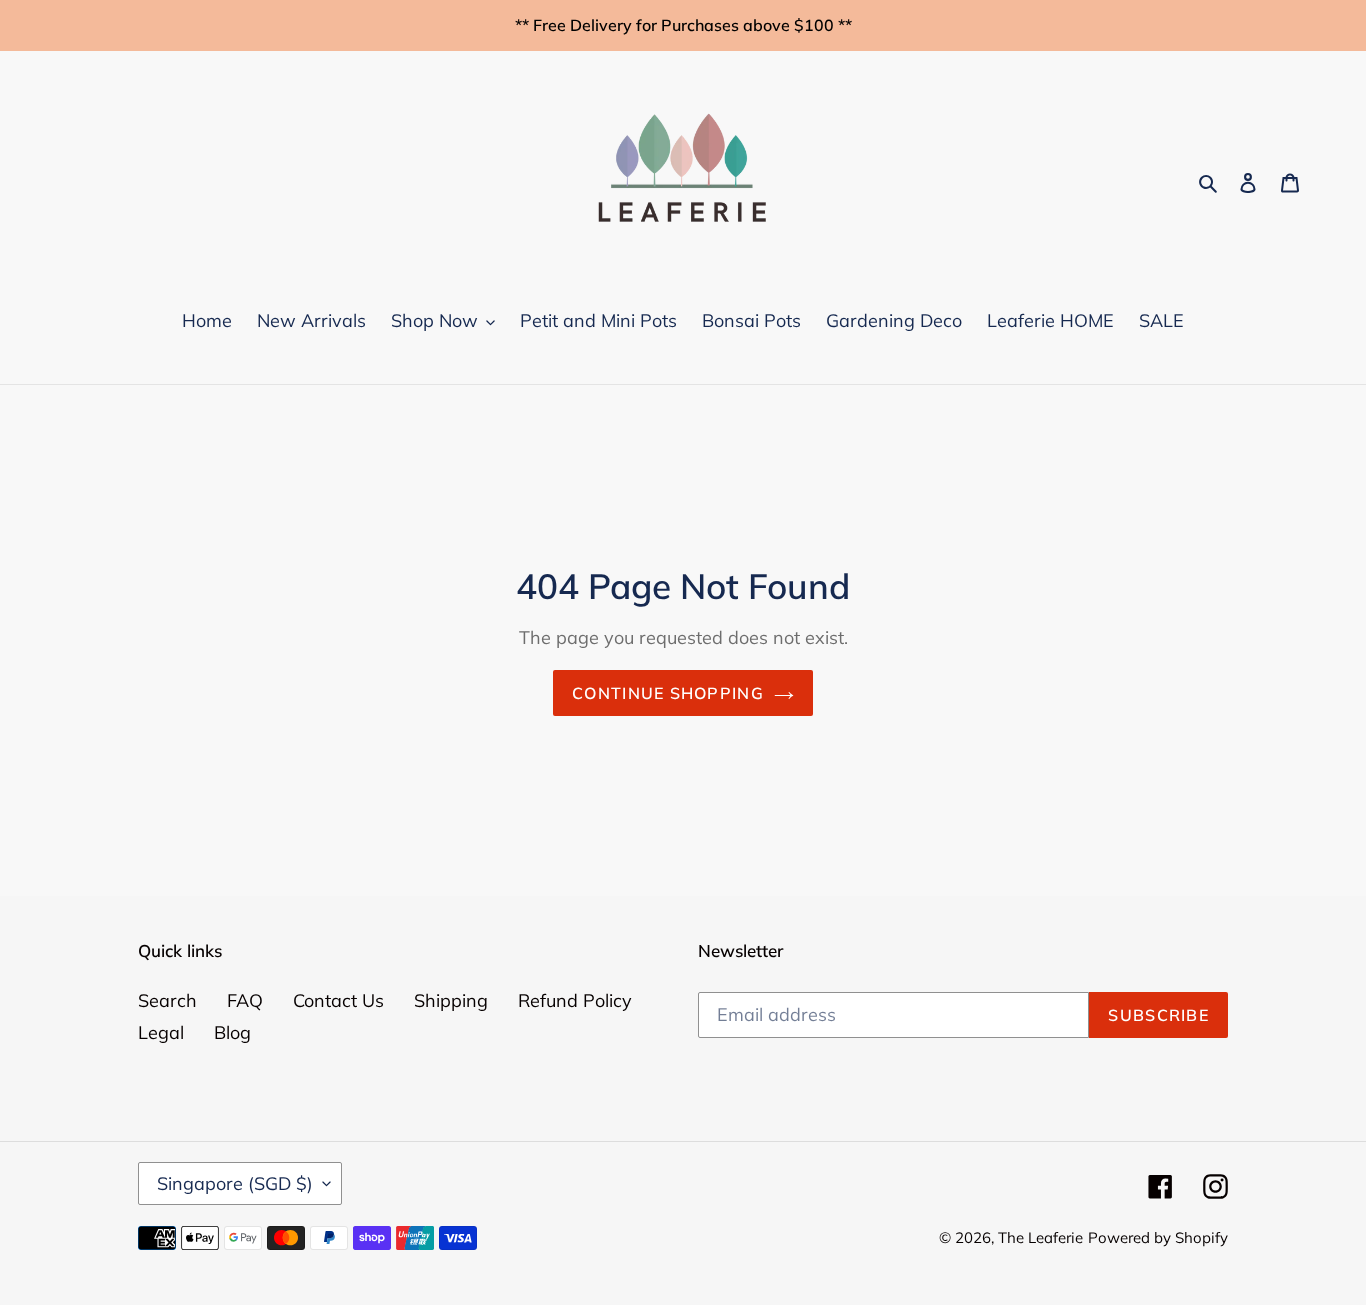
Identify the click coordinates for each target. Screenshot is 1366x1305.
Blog (232, 1032)
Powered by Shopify (1158, 1237)
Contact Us (338, 1000)
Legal (161, 1032)
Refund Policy (575, 1000)
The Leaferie (1040, 1237)
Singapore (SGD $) (235, 1183)
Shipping (451, 1000)
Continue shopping (668, 693)
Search (167, 1000)
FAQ (245, 1000)
